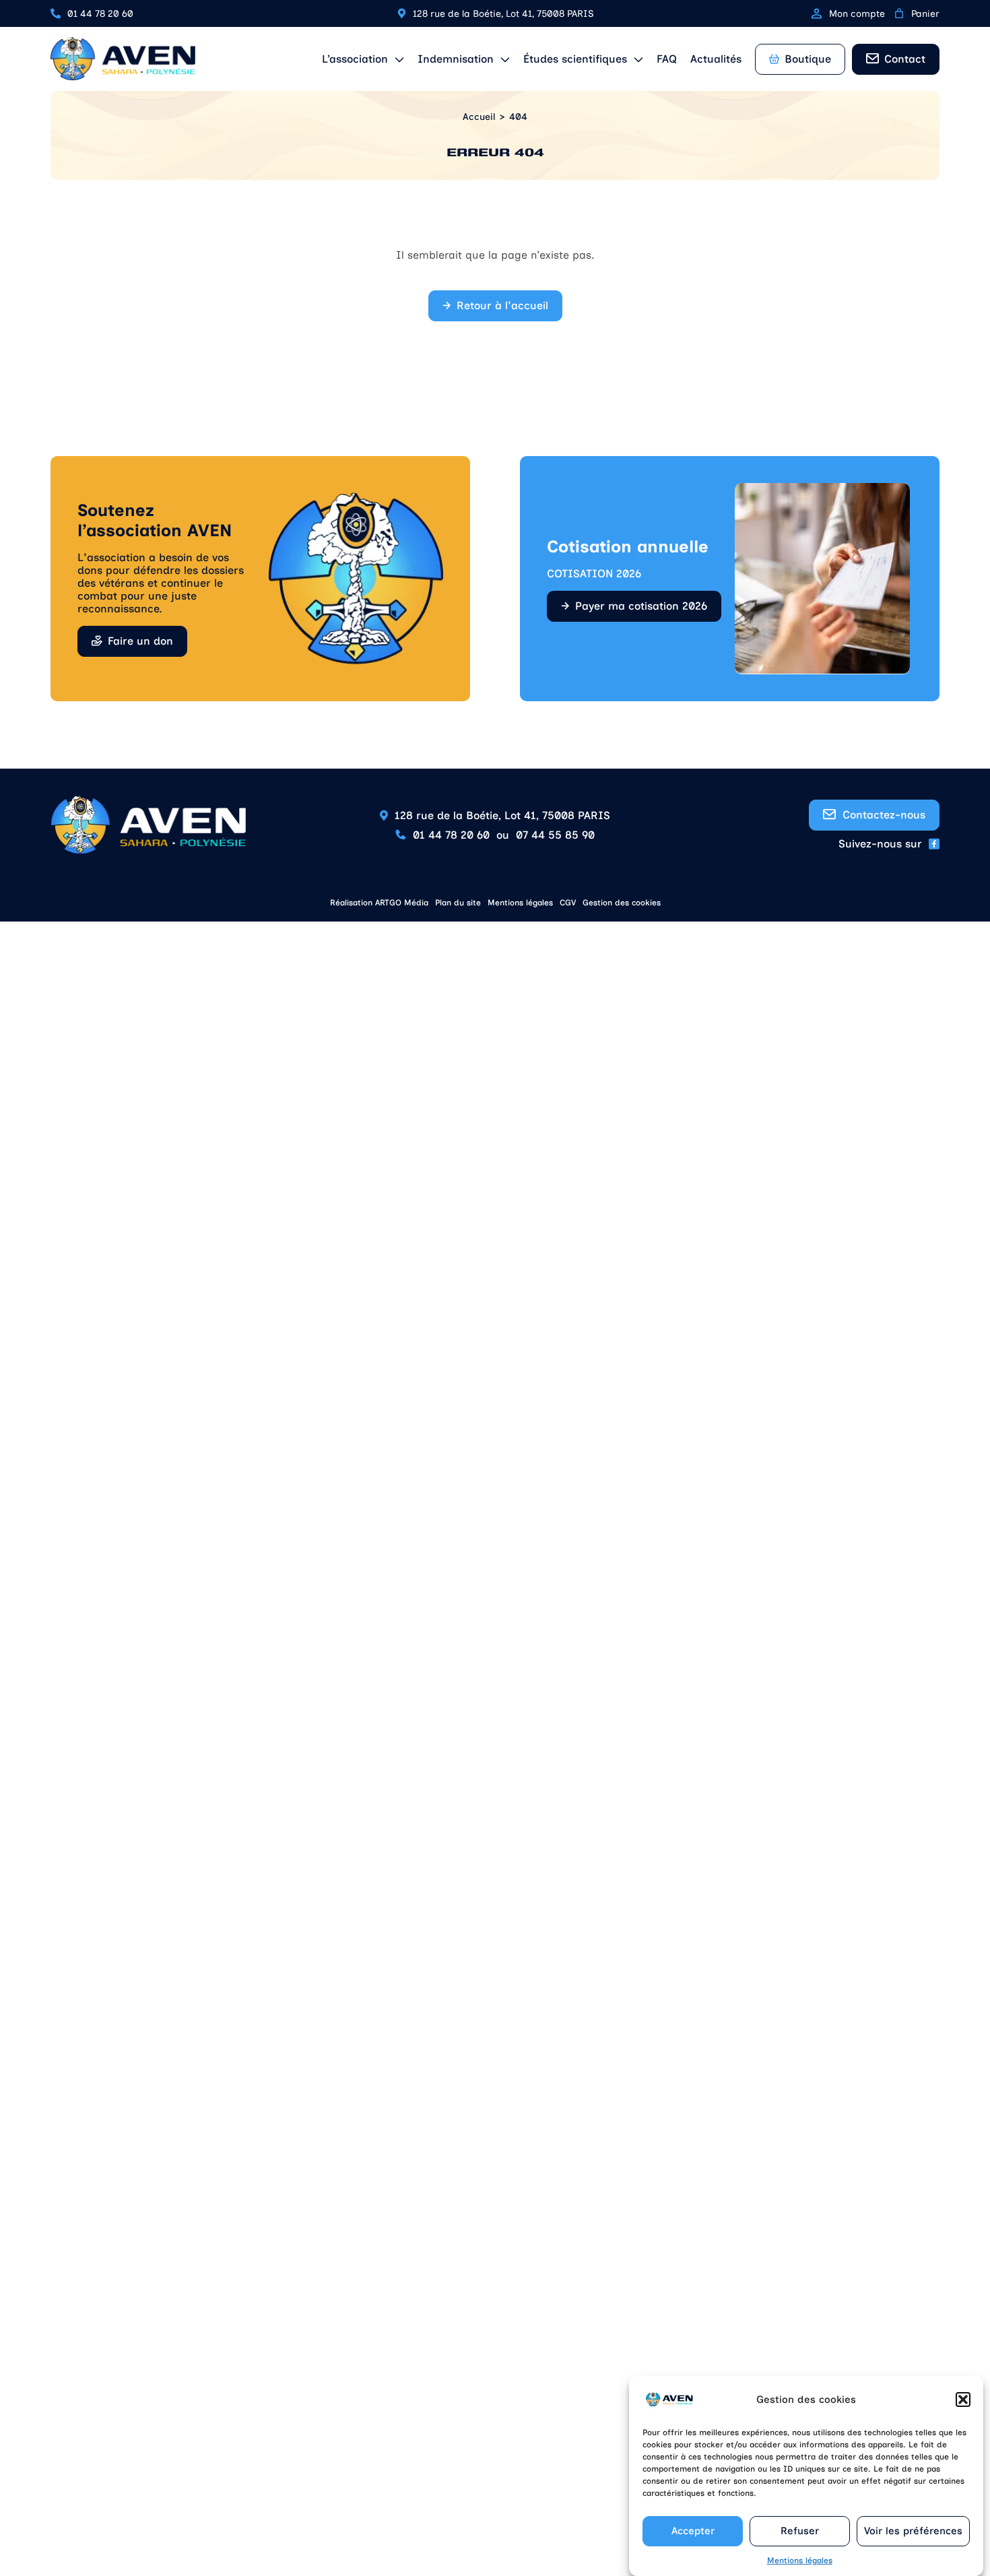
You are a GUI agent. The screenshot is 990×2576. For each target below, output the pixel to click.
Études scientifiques (575, 59)
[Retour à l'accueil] (123, 59)
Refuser (800, 2532)
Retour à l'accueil (502, 305)
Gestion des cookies (622, 903)
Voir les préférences (913, 2532)
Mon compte (857, 14)
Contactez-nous (884, 815)
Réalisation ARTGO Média (379, 903)
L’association (355, 59)
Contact (905, 59)
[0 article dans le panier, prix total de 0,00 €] (899, 13)
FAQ (667, 59)
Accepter (693, 2532)
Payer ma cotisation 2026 (641, 606)
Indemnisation (456, 59)
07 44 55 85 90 (555, 835)
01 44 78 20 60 (100, 14)
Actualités (716, 59)
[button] (963, 2400)
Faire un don (140, 641)
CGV (568, 903)
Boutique (808, 59)
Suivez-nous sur (880, 844)
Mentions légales (800, 2561)
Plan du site (458, 903)
